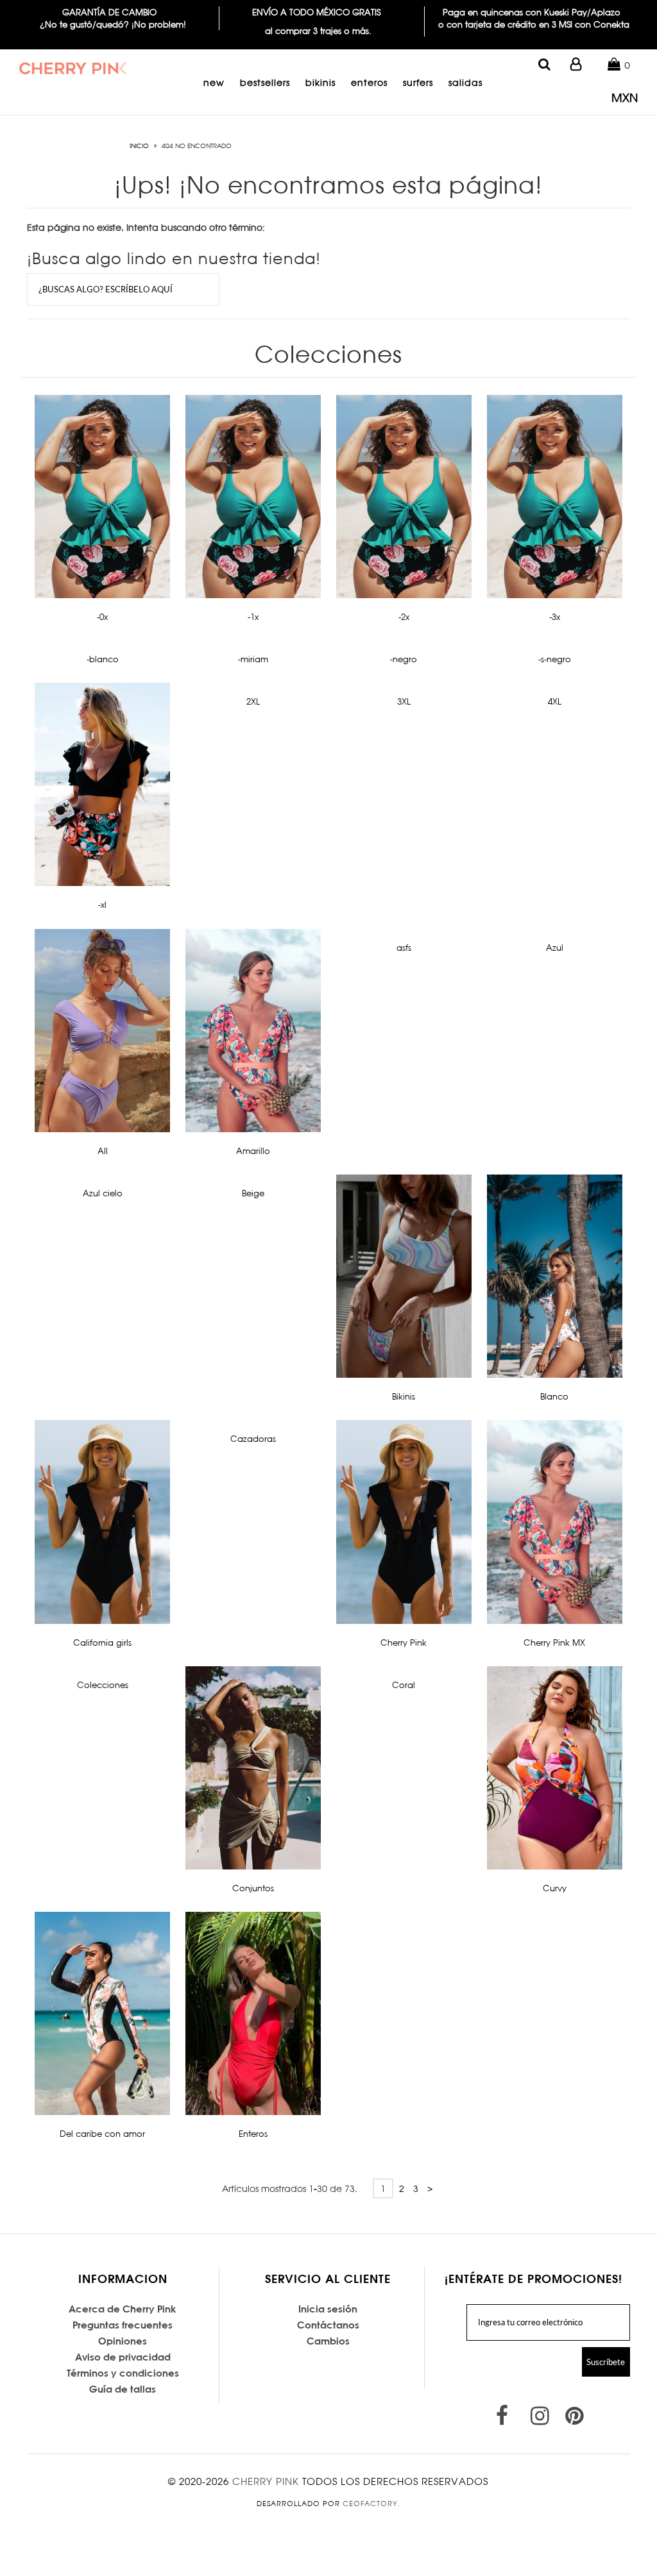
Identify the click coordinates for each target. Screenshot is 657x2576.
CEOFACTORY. (371, 2504)
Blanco (554, 1396)
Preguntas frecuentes (123, 2325)
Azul (555, 948)
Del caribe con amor (102, 2134)
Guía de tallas (123, 2389)
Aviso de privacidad (123, 2357)
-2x (404, 617)
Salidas (465, 82)
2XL (253, 701)
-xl (102, 905)
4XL (555, 701)
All (103, 1151)
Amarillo (253, 1151)
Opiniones (123, 2341)
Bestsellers (265, 82)
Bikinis (320, 82)
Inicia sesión (328, 2309)
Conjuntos (253, 1888)
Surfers (418, 82)
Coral (404, 1685)
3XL (404, 701)
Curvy (555, 1888)
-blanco (103, 659)
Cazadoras (253, 1439)
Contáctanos (328, 2325)
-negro (404, 659)
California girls (102, 1643)
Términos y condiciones (123, 2373)
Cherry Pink (404, 1643)
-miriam (253, 659)
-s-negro (555, 659)
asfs (404, 948)
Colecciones (103, 1685)
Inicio (139, 146)
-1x (253, 617)
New (214, 82)
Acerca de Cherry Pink (123, 2309)
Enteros (369, 82)
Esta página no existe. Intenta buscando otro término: (146, 227)
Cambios (328, 2341)
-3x (555, 617)
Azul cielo (103, 1193)
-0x (102, 617)
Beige (253, 1193)
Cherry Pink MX (554, 1643)
